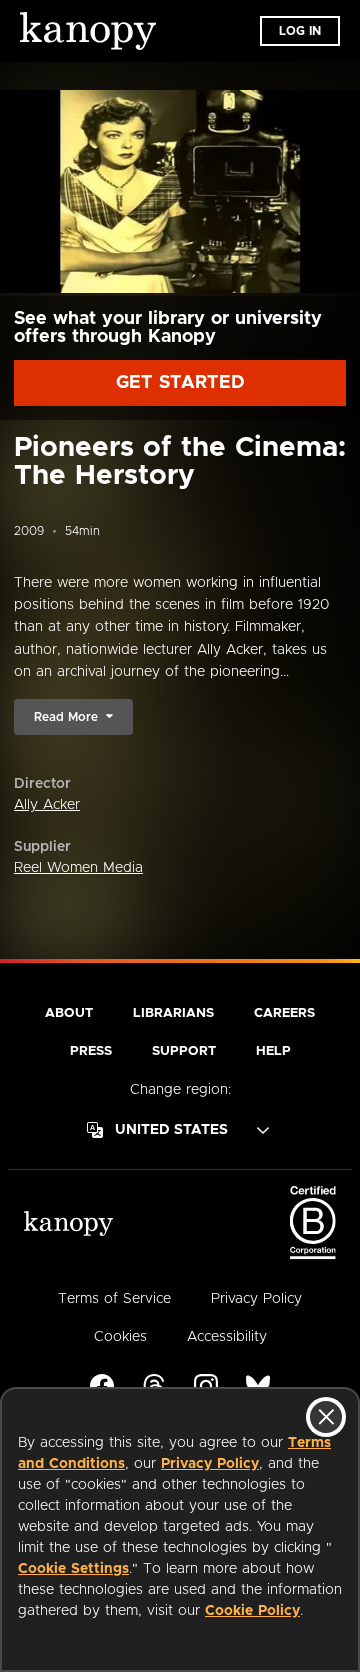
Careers (284, 1013)
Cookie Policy (252, 1611)
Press (91, 1051)
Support (184, 1051)
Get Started (180, 383)
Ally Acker (47, 805)
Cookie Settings (73, 1569)
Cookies (120, 1337)
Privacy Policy (210, 1464)
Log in (300, 31)
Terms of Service (114, 1299)
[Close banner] (326, 1417)
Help (273, 1051)
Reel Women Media (78, 868)
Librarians (173, 1013)
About (69, 1013)
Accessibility (227, 1337)
